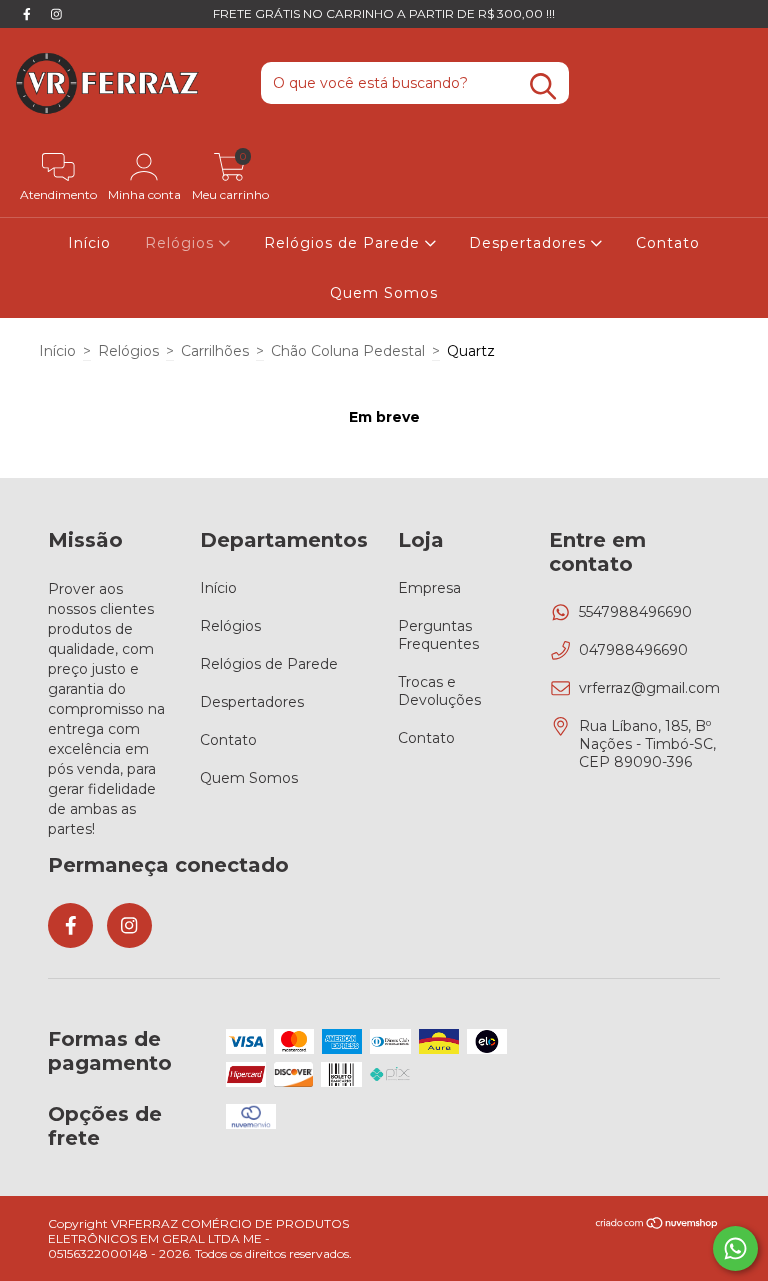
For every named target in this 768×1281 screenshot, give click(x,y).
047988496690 (633, 650)
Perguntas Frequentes (438, 635)
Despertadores (530, 243)
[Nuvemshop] (657, 1225)
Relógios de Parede (344, 243)
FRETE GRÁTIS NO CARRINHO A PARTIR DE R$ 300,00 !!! (384, 13)
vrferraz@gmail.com (649, 688)
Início (89, 243)
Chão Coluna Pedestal (348, 351)
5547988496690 (635, 612)
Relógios (182, 243)
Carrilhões (215, 351)
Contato (668, 243)
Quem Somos (384, 293)
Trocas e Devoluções (439, 691)
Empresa (429, 588)
